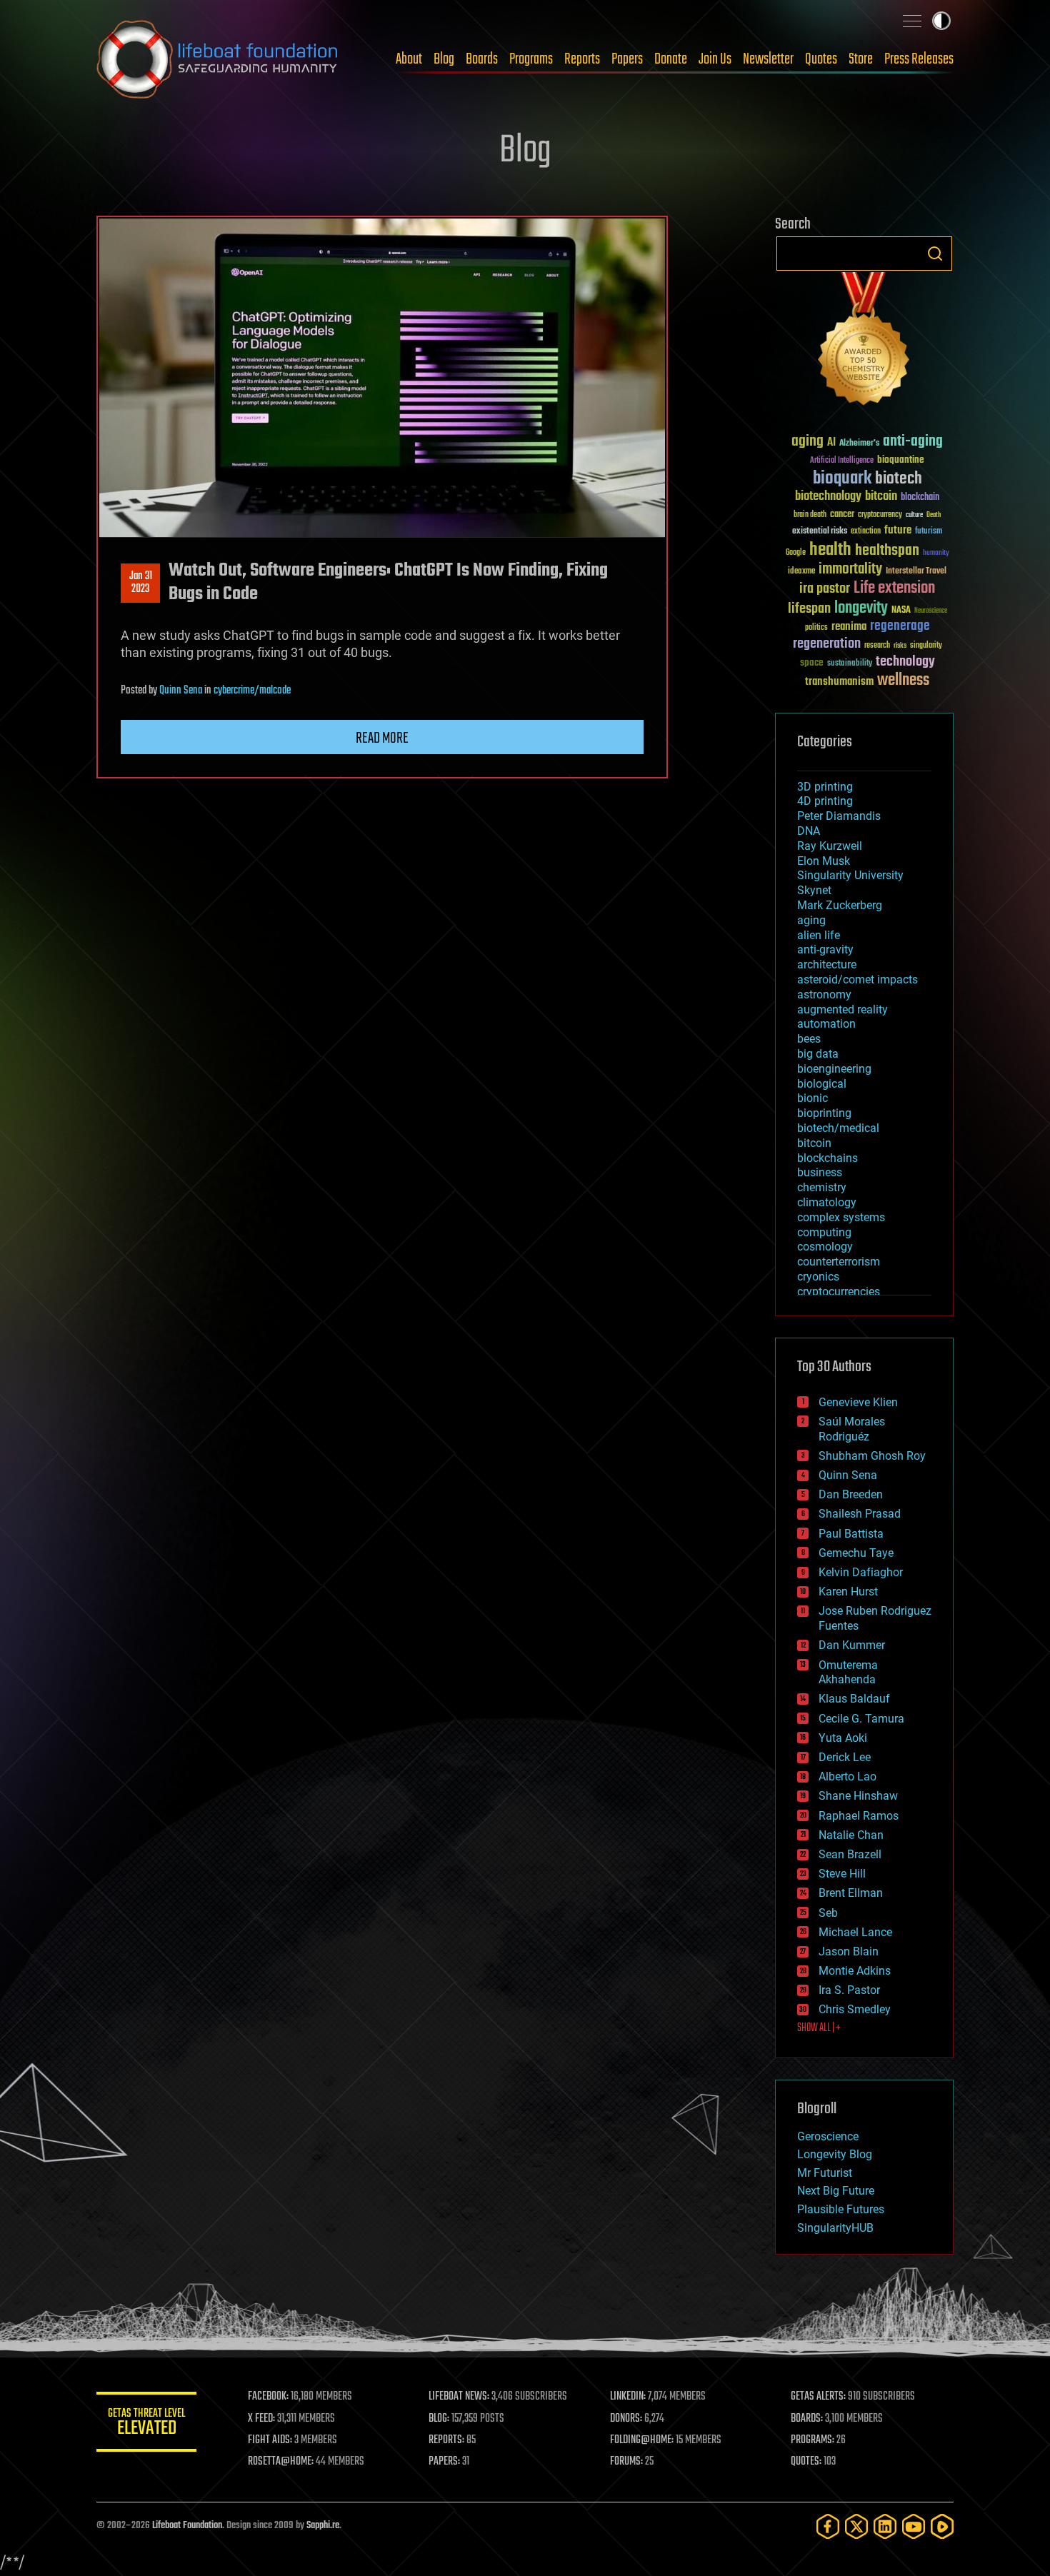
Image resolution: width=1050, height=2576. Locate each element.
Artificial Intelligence (842, 461)
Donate (671, 59)
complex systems (841, 1217)
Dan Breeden (851, 1494)
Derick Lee (845, 1757)
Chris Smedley (855, 2009)
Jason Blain (849, 1951)
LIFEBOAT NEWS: (459, 2397)
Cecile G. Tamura (861, 1719)
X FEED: (261, 2419)
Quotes (821, 59)
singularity (926, 646)
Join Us (715, 59)
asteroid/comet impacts (857, 979)
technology (905, 662)
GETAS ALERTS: (818, 2397)
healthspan (887, 551)
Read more (382, 738)
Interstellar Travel (916, 572)
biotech (899, 479)
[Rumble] (942, 2526)
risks (900, 646)
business (820, 1172)
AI (831, 443)
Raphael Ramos (859, 1816)
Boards (482, 59)
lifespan (809, 609)
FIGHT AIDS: (270, 2440)
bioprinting (824, 1113)
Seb (828, 1913)
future (898, 530)
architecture (827, 964)
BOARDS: (807, 2419)
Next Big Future (836, 2191)
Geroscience (828, 2136)
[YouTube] (914, 2526)
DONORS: (626, 2419)
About (409, 59)
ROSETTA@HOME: (281, 2462)
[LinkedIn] (885, 2526)
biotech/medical (838, 1128)
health (830, 550)
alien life (819, 935)
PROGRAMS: (812, 2440)
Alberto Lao (847, 1776)
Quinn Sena (181, 691)
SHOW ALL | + (819, 2028)
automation (826, 1024)
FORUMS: (626, 2462)
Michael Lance (855, 1932)
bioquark (842, 479)
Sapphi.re (323, 2526)
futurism (929, 532)
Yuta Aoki (843, 1738)
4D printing (825, 801)
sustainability (850, 664)
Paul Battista (851, 1534)
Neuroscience (931, 612)
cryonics (818, 1277)
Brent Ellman (851, 1893)
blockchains (827, 1158)
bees (809, 1039)
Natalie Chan (851, 1835)
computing (824, 1232)
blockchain (920, 498)
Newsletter (768, 59)
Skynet (814, 890)
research (877, 646)
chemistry (822, 1187)
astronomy (824, 994)
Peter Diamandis (839, 816)
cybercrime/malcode (252, 691)
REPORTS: (446, 2440)
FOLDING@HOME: (642, 2440)
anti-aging (913, 442)
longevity (861, 608)
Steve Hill (842, 1874)
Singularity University (850, 875)
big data (818, 1054)
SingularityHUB (835, 2228)
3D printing (825, 787)
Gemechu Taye (856, 1553)
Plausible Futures (841, 2209)
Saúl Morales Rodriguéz (852, 1429)
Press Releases (919, 59)
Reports (582, 59)
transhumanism (839, 682)
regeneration (827, 644)
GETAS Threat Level (146, 2424)
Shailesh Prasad (860, 1514)
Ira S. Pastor (849, 1990)
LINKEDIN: (628, 2397)
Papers (627, 59)
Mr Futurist (825, 2173)
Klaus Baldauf (854, 1699)
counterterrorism (839, 1262)
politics (816, 628)
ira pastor (825, 589)
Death (934, 515)
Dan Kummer (852, 1645)
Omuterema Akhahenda (848, 1673)
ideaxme (801, 572)
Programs (531, 59)
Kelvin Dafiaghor (861, 1572)
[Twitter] (856, 2526)
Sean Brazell (850, 1854)
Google (796, 553)
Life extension (894, 588)
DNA (809, 831)
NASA (901, 611)
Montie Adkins (855, 1971)
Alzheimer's (859, 444)
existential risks (820, 532)
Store (861, 59)
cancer (842, 515)
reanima (849, 627)
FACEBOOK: (268, 2397)
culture (914, 515)
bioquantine (901, 460)
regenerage (900, 626)
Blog (444, 59)
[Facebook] (828, 2526)
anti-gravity (825, 949)
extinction (866, 532)
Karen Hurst (848, 1592)
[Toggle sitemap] (912, 21)
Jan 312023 (141, 583)
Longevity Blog (835, 2154)
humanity (936, 553)
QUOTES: (806, 2462)
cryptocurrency (880, 515)
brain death (810, 515)
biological (822, 1084)
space (812, 662)
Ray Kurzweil (830, 846)
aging (807, 442)
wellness (903, 681)
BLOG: (439, 2419)
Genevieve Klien (858, 1402)
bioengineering (834, 1069)
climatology (827, 1202)
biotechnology (828, 497)
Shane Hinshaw (858, 1796)
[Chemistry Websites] (864, 342)
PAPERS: (444, 2462)
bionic (812, 1098)
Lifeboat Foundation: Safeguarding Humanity (218, 59)
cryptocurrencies (839, 1292)
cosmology (825, 1247)
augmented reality (842, 1009)
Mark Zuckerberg (840, 905)
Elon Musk (824, 861)
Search (935, 254)
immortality (850, 569)
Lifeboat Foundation (187, 2526)
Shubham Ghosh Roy (872, 1456)
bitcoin (881, 497)
